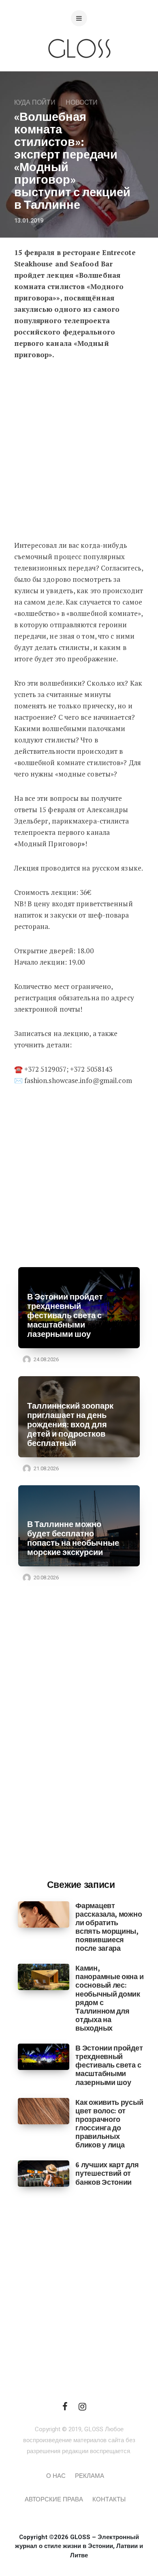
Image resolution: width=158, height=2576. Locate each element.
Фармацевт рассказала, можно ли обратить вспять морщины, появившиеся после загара (109, 1927)
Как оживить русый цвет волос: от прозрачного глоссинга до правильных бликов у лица (109, 2124)
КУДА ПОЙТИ (35, 103)
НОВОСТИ (82, 103)
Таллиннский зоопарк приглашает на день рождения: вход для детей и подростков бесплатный (70, 1425)
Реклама (90, 2476)
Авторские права (54, 2499)
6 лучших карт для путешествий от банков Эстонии (107, 2173)
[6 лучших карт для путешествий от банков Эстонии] (44, 2173)
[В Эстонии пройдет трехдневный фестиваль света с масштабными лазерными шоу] (44, 2057)
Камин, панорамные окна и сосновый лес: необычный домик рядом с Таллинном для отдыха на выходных (109, 1998)
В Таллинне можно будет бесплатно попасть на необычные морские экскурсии (73, 1538)
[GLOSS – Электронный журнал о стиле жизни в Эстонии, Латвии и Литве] (79, 74)
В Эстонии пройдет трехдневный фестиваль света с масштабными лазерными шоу (65, 1316)
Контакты (109, 2499)
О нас (56, 2476)
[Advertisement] (79, 453)
